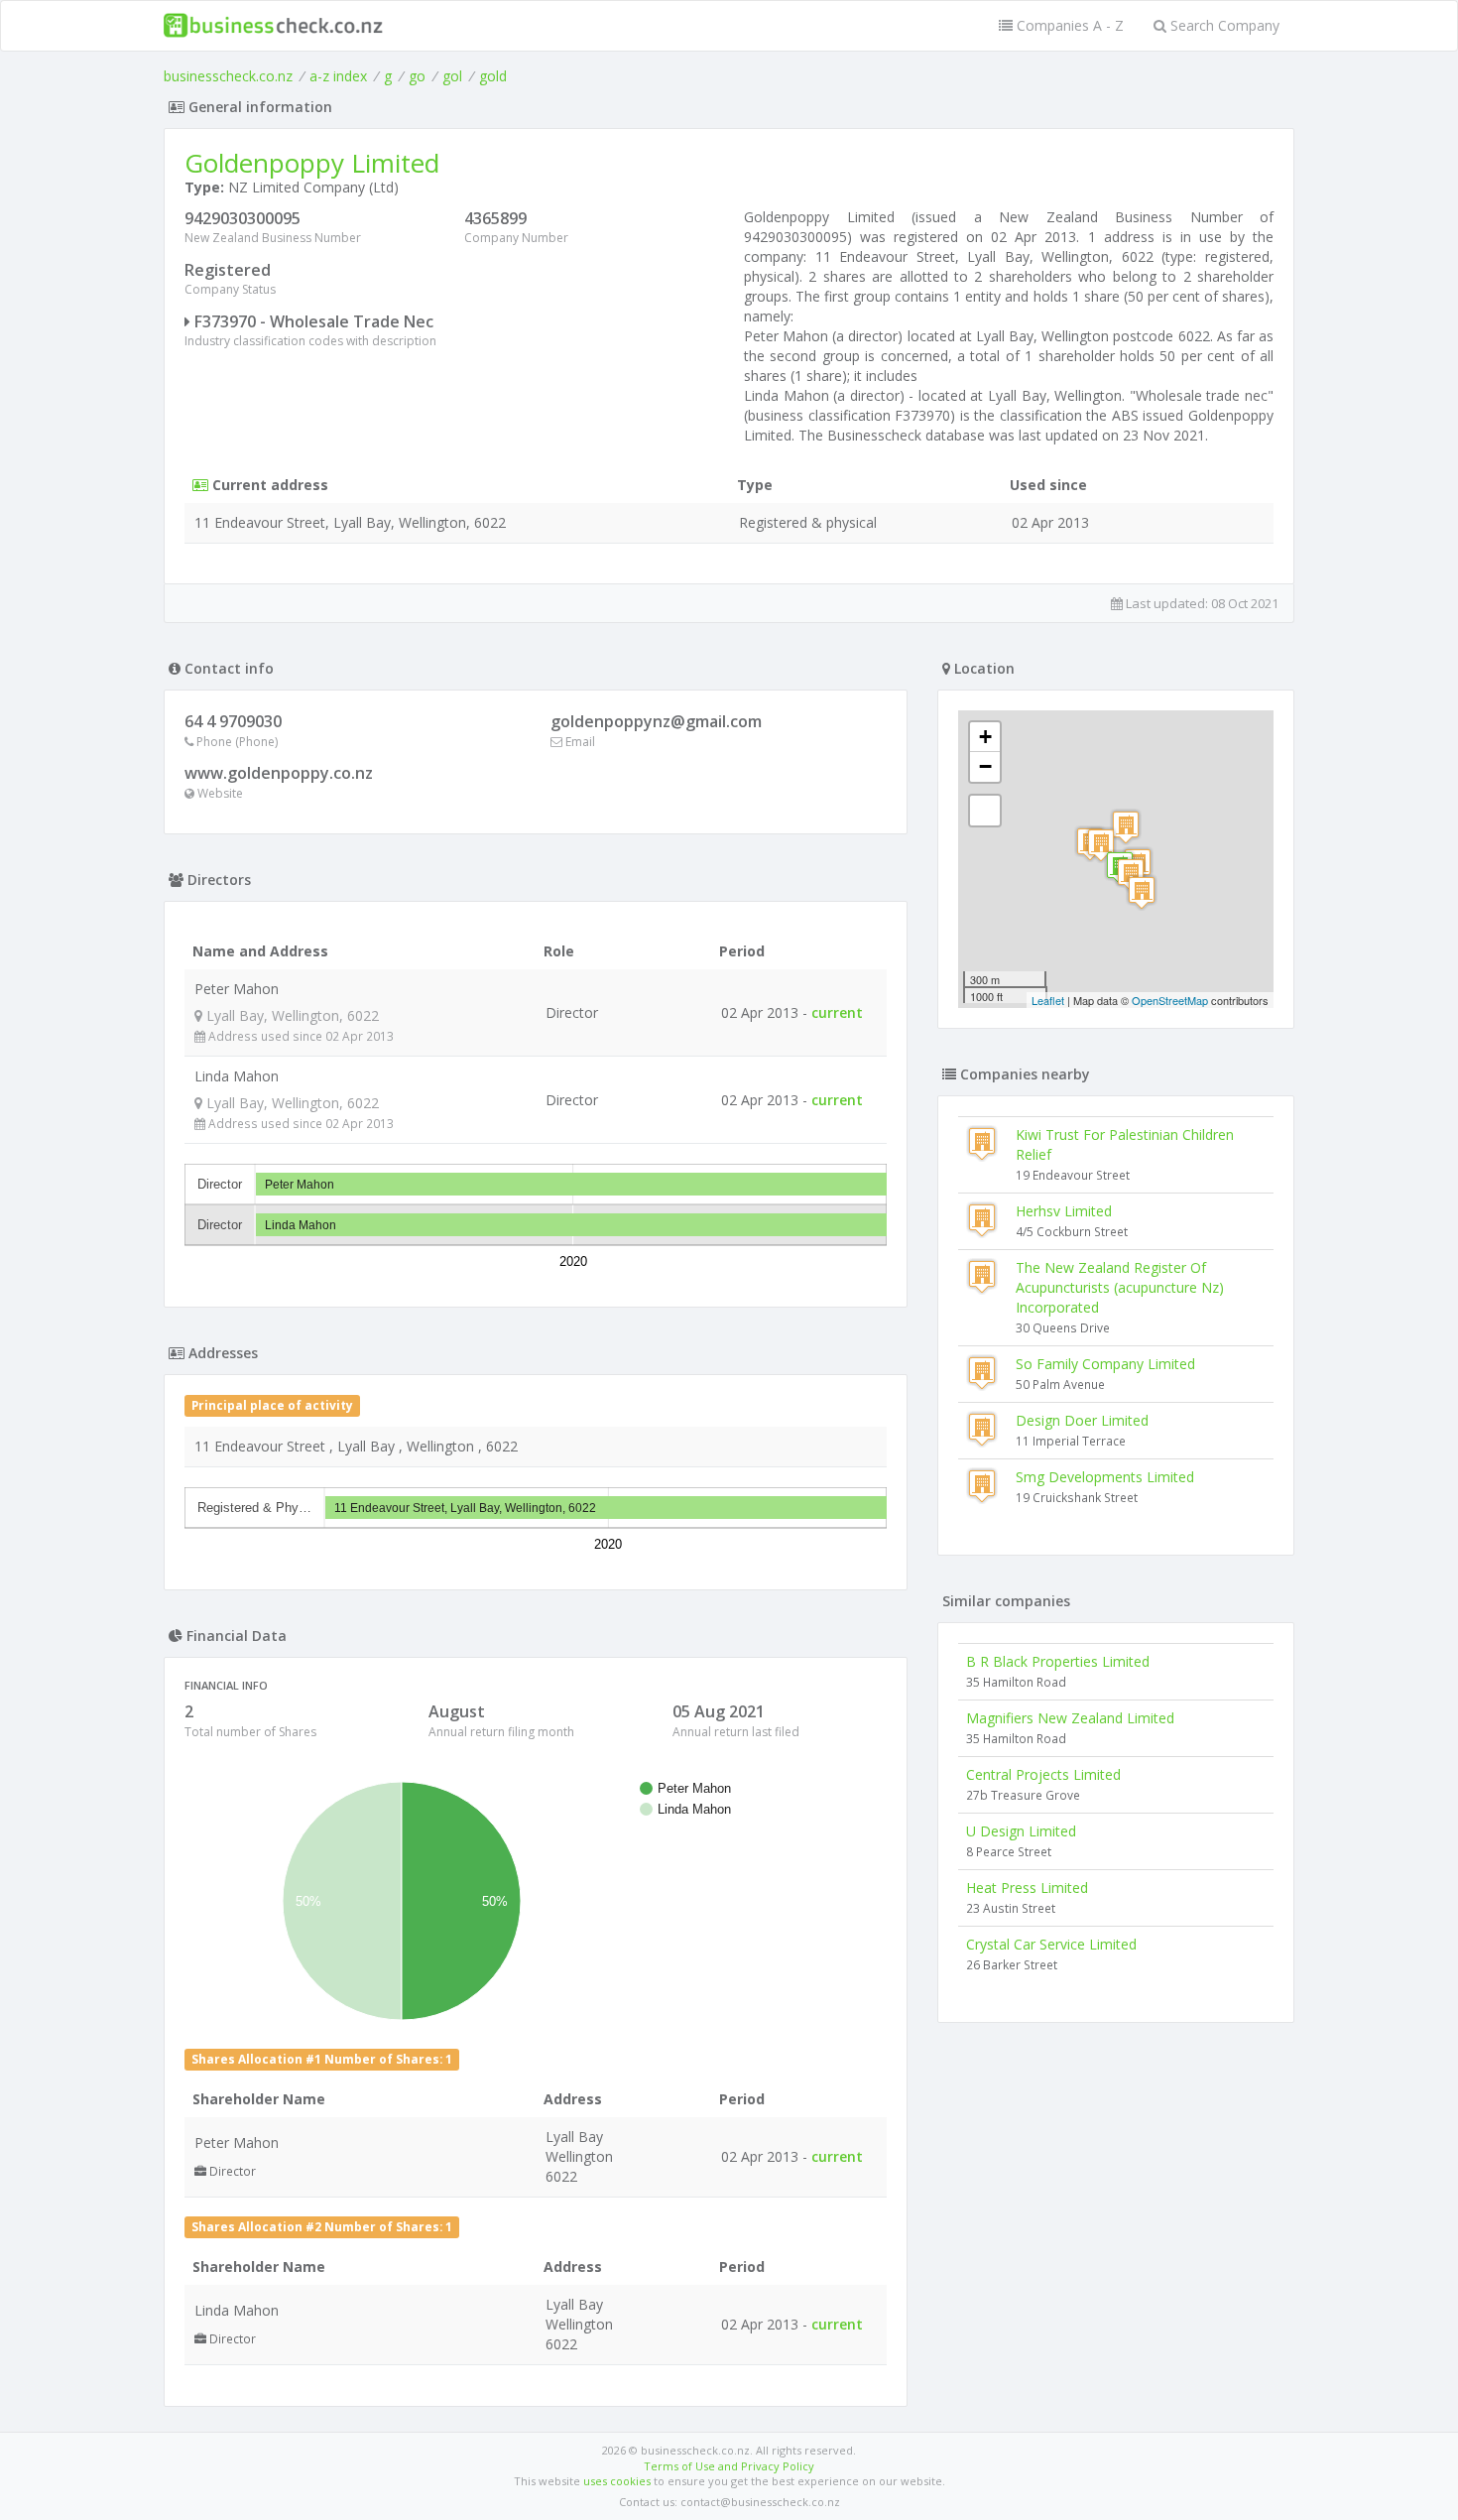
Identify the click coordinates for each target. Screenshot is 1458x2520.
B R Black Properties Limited (1058, 1661)
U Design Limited (1021, 1831)
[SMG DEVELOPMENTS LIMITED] (1126, 827)
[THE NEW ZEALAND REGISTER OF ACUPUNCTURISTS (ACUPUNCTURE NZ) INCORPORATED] (1101, 845)
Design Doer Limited (1082, 1420)
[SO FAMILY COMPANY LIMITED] (1142, 892)
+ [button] (985, 737)
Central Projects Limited (1043, 1774)
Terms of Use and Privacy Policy (729, 2466)
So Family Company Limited (1105, 1364)
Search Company (1223, 25)
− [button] (985, 766)
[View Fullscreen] (985, 811)
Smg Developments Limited (1105, 1477)
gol (452, 76)
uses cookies (617, 2481)
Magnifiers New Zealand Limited (1070, 1718)
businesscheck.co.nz (228, 76)
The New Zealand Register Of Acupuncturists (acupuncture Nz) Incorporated (1120, 1287)
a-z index (338, 76)
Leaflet (1048, 1000)
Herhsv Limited (1064, 1211)
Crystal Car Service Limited (1051, 1944)
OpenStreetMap (1170, 1000)
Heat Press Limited (1027, 1888)
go (417, 76)
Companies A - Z (1068, 25)
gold (493, 76)
